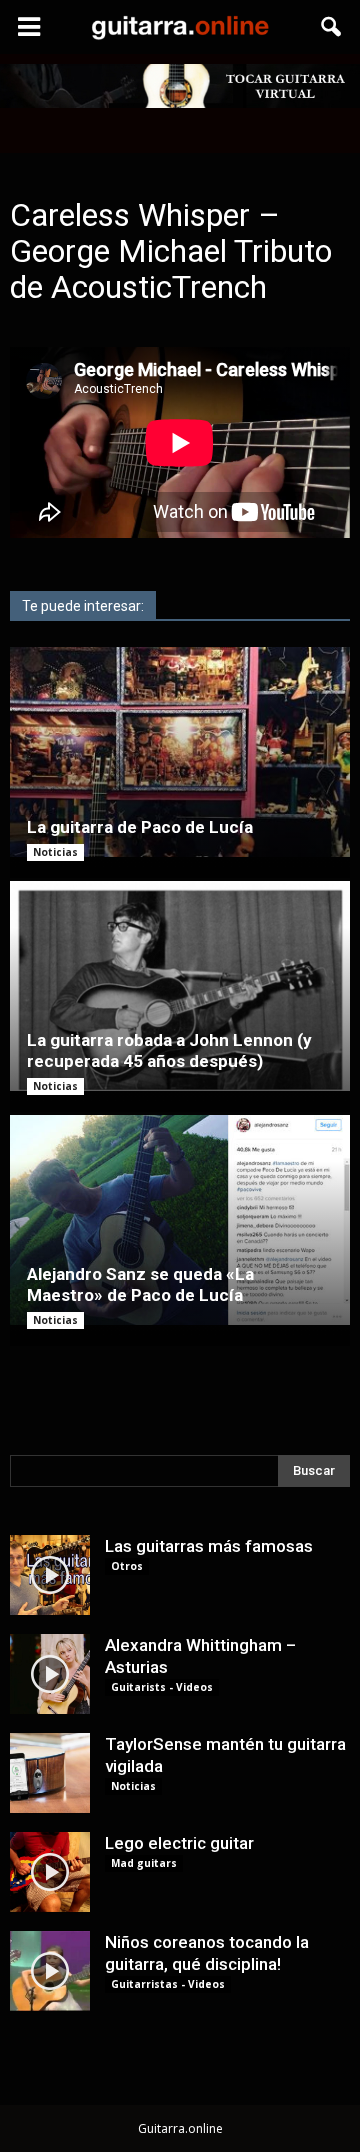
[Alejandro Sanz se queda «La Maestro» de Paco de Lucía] (180, 1220)
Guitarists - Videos (162, 1687)
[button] (332, 27)
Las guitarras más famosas (209, 1546)
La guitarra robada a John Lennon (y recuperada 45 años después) (169, 1050)
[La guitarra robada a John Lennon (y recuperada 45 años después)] (180, 986)
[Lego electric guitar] (50, 1872)
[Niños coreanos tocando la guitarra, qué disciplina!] (50, 1971)
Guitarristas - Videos (168, 1984)
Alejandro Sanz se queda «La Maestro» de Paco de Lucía (140, 1284)
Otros (127, 1566)
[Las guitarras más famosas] (50, 1575)
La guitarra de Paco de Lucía (140, 827)
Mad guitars (144, 1863)
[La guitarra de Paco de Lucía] (180, 752)
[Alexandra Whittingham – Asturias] (50, 1674)
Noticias (55, 852)
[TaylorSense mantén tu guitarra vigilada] (50, 1773)
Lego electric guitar (179, 1843)
